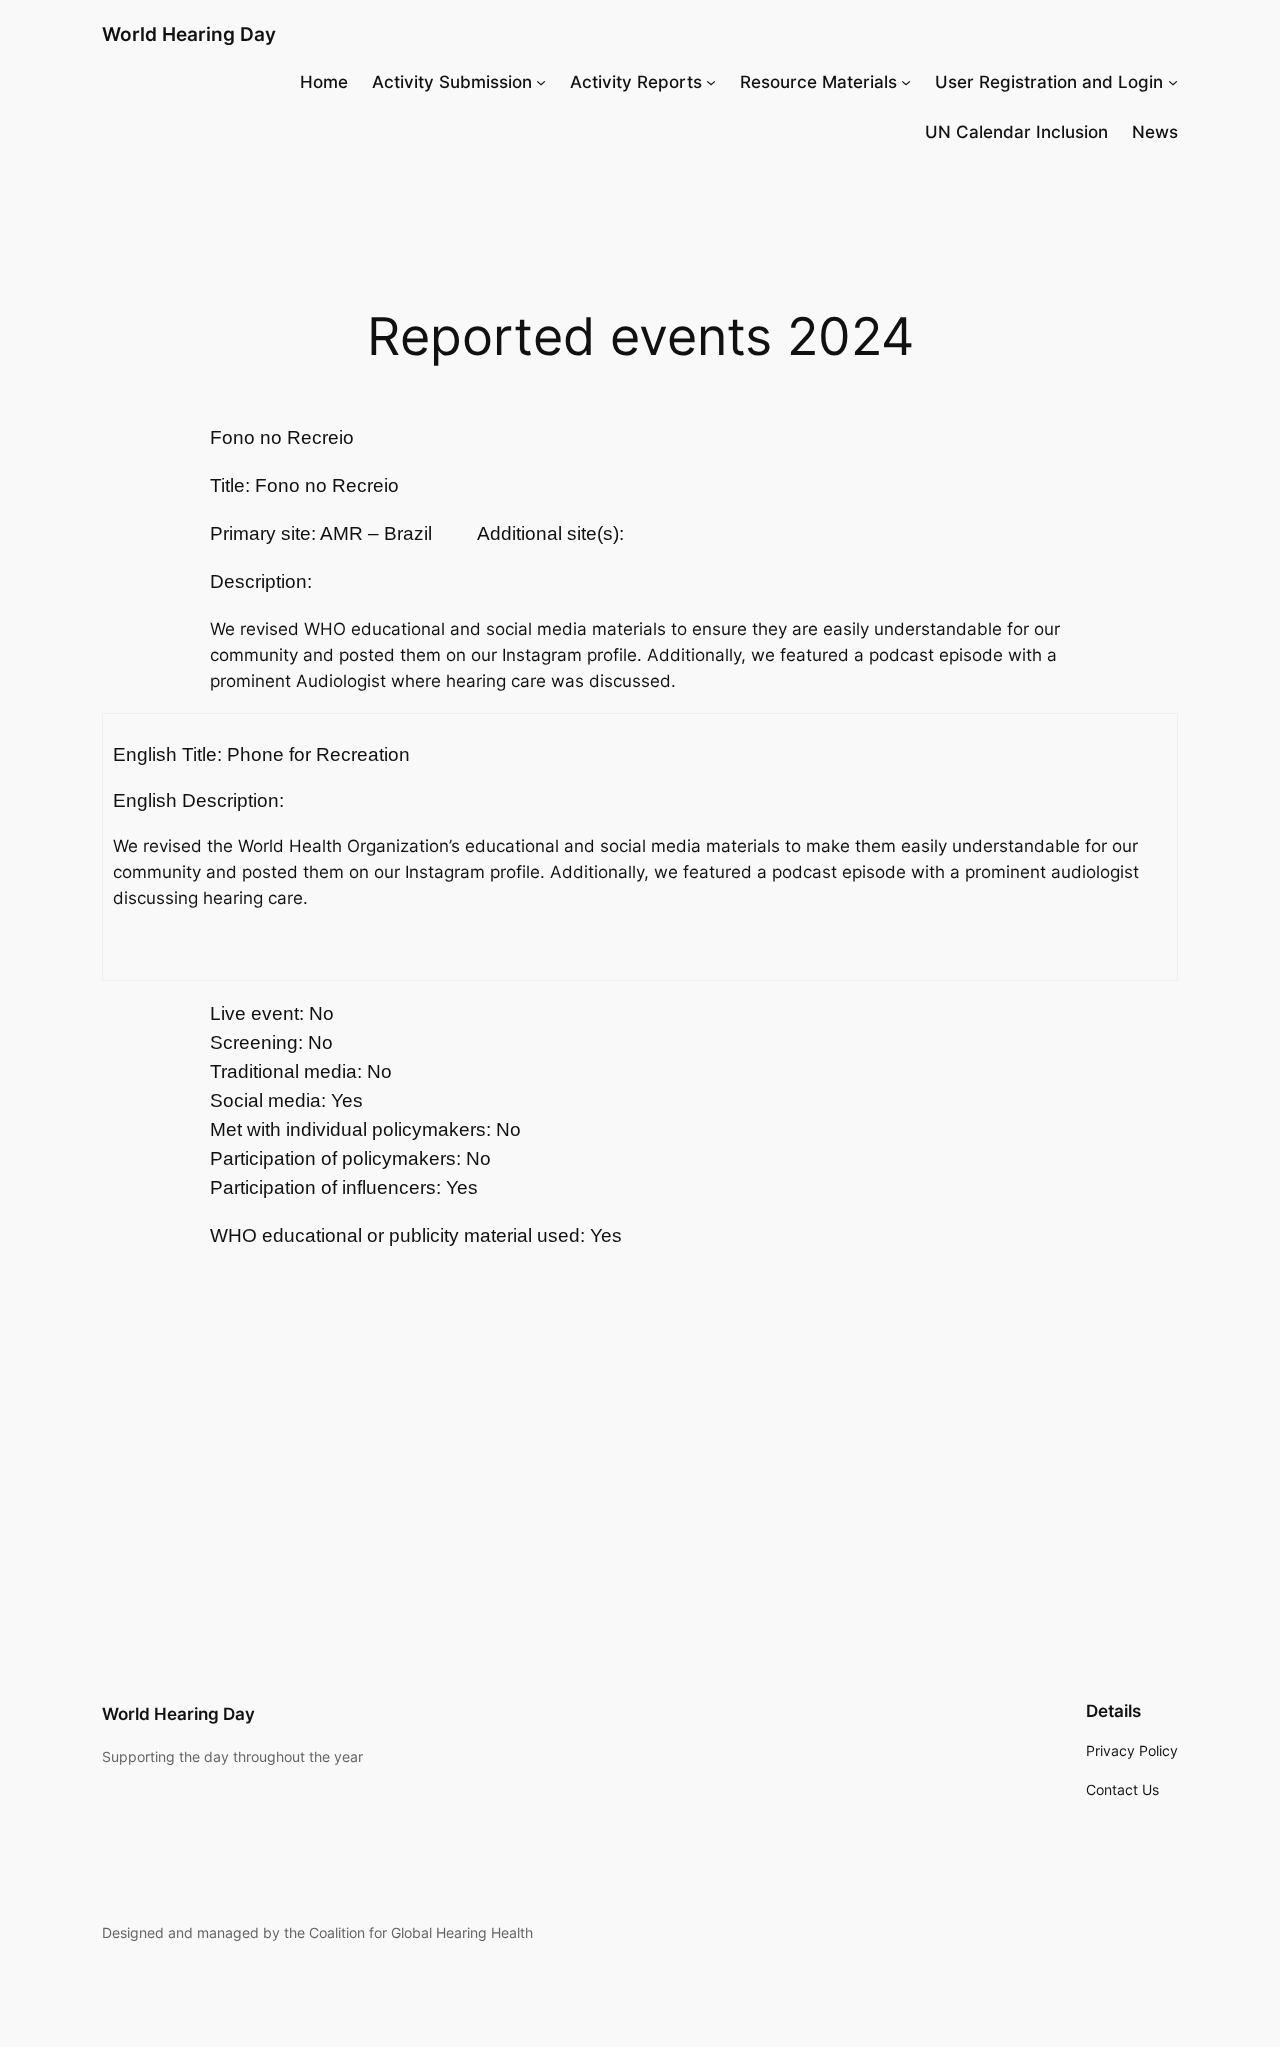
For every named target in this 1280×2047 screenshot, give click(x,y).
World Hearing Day (189, 34)
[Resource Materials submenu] (906, 82)
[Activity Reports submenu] (711, 82)
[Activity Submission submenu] (541, 82)
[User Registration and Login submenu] (1173, 82)
